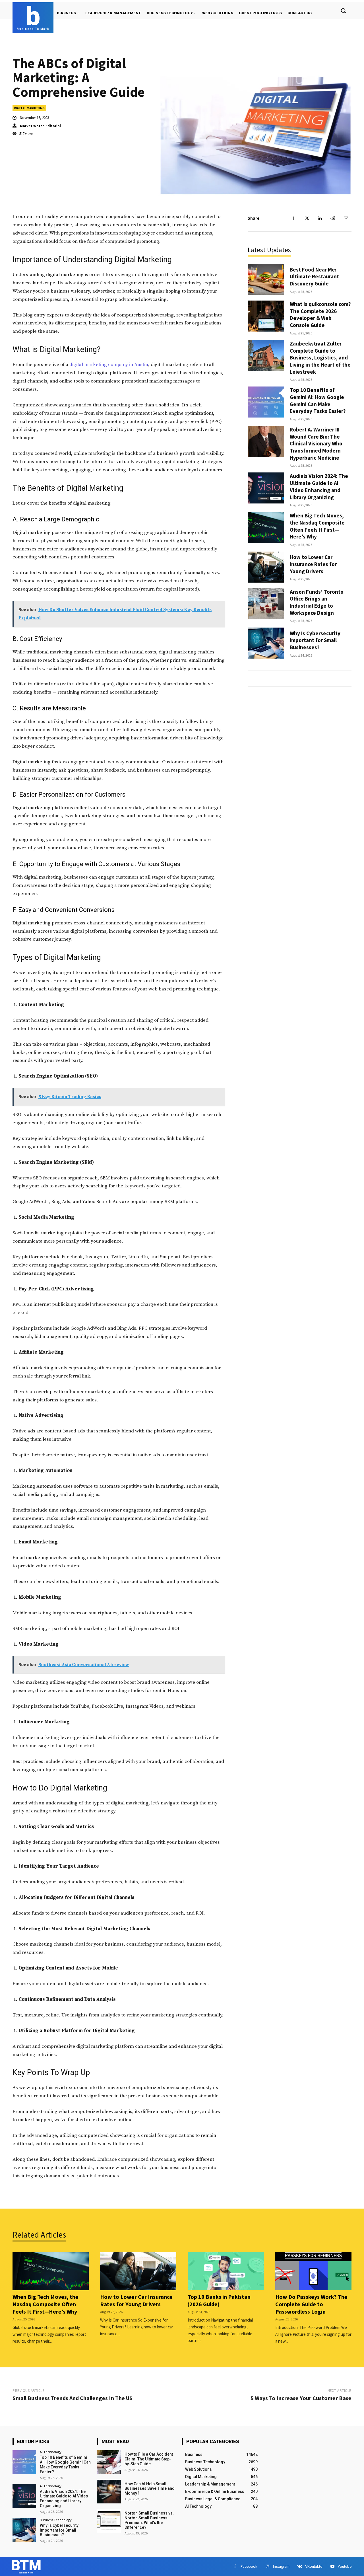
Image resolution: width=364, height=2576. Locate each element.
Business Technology (56, 2520)
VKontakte (314, 2566)
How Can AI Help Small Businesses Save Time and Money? (150, 2489)
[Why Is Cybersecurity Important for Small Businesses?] (266, 643)
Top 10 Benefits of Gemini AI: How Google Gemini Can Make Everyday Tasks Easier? (318, 400)
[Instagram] (267, 2566)
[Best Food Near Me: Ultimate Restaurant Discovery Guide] (266, 279)
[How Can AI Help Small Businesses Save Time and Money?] (109, 2492)
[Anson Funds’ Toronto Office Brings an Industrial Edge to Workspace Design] (266, 604)
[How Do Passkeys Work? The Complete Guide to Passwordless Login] (313, 2271)
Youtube (345, 2566)
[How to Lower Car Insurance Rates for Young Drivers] (266, 567)
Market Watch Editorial (40, 126)
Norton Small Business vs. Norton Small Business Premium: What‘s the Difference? (149, 2520)
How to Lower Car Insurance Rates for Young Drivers (313, 564)
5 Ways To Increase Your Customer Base (301, 2398)
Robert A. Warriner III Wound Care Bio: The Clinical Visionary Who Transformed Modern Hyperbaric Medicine (316, 444)
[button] (343, 11)
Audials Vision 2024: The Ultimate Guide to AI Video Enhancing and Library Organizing (319, 486)
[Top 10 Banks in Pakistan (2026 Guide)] (226, 2271)
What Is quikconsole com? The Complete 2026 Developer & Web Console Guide (320, 314)
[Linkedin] (320, 218)
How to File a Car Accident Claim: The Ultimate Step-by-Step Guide (149, 2459)
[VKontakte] (300, 2566)
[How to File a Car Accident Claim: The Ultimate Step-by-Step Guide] (109, 2462)
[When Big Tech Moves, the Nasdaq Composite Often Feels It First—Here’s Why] (266, 528)
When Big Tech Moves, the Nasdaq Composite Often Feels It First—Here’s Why (317, 526)
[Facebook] (293, 218)
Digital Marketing (29, 108)
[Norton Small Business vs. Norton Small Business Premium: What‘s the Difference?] (109, 2521)
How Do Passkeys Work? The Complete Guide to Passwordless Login (311, 2304)
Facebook (249, 2566)
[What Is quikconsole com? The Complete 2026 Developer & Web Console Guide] (266, 316)
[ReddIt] (333, 218)
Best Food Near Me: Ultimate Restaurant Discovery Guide (314, 276)
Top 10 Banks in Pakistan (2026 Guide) (219, 2300)
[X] (307, 218)
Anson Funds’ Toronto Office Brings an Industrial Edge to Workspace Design (317, 602)
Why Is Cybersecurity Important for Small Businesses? (315, 640)
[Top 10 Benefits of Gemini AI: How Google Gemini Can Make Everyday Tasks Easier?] (266, 402)
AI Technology (51, 2452)
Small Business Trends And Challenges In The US (73, 2398)
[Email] (346, 218)
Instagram (281, 2566)
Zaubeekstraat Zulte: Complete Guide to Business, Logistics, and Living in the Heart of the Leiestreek (320, 358)
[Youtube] (332, 2566)
